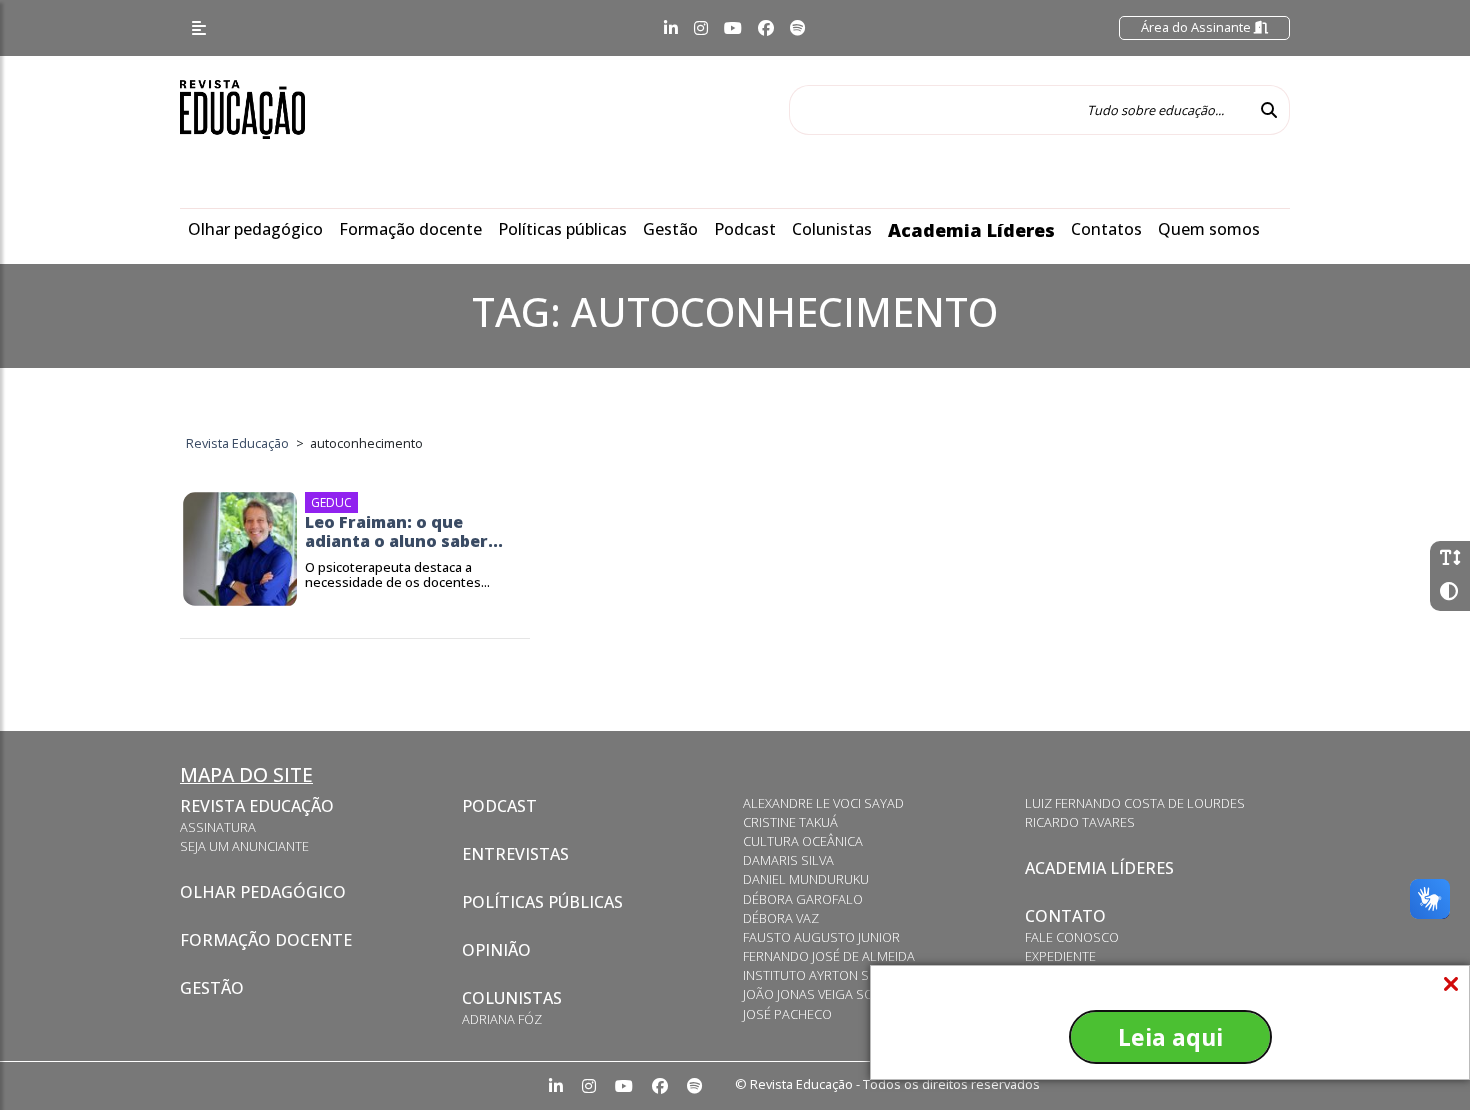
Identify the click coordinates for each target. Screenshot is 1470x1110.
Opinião (496, 950)
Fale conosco (1072, 937)
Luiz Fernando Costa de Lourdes (1135, 803)
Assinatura (218, 827)
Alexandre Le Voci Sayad (823, 803)
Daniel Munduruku (806, 879)
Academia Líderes (971, 230)
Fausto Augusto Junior (821, 937)
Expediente (1060, 956)
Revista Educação (257, 806)
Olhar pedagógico (255, 229)
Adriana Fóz (502, 1019)
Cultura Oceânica (803, 841)
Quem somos (1209, 229)
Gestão (670, 229)
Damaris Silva (788, 860)
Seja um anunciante (244, 846)
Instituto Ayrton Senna (822, 975)
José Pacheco (787, 1014)
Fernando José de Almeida (829, 956)
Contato (1065, 916)
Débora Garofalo (803, 899)
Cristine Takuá (790, 822)
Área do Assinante (1197, 27)
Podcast (745, 229)
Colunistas (832, 229)
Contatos (1106, 229)
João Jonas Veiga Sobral (824, 994)
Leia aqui (1170, 1037)
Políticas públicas (562, 229)
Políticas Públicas (542, 902)
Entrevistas (515, 854)
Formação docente (410, 229)
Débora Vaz (781, 918)
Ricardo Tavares (1080, 822)
